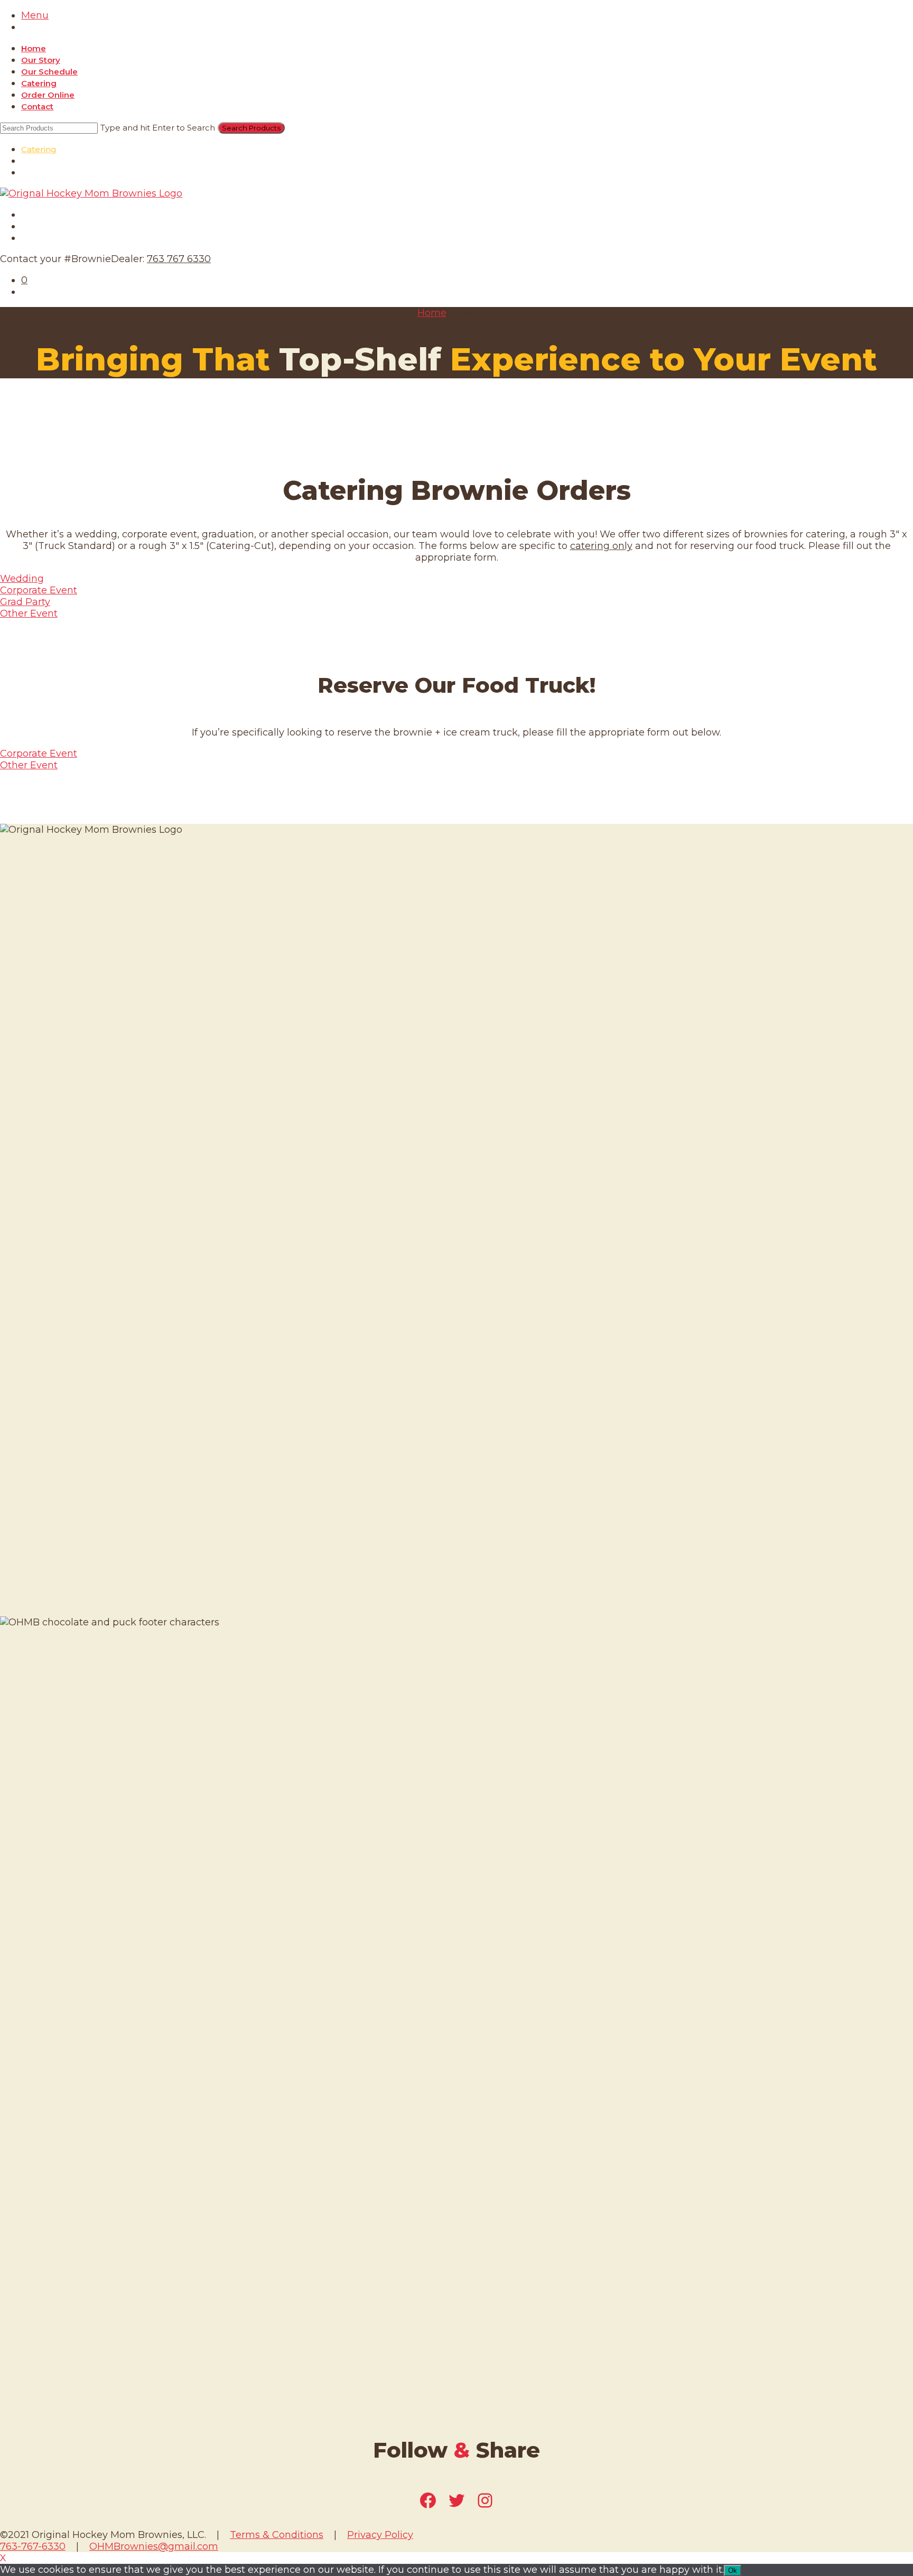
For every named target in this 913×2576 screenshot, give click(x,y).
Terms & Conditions (277, 2535)
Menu (35, 15)
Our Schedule (49, 72)
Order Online (48, 95)
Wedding (22, 579)
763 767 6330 (179, 259)
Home (34, 48)
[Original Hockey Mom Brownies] (91, 193)
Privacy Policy (380, 2535)
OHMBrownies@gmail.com (154, 2546)
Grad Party (25, 602)
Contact (37, 106)
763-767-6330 (33, 2546)
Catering (39, 83)
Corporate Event (39, 590)
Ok (733, 2570)
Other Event (29, 613)
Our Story (41, 60)
